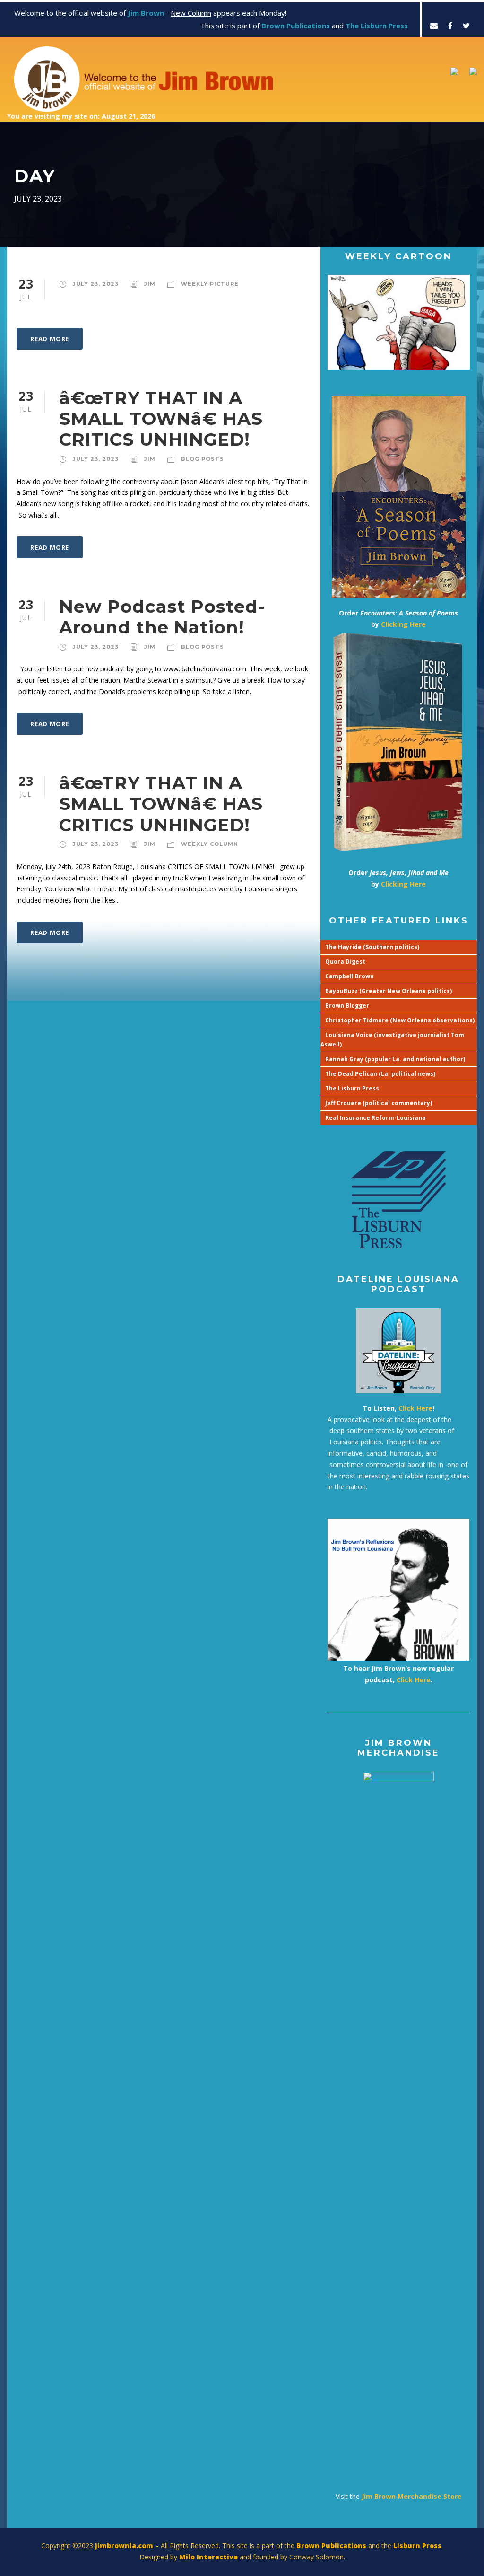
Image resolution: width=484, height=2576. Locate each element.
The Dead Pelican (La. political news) (380, 1074)
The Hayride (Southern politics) (372, 947)
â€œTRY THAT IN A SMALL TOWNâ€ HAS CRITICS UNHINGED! (161, 419)
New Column (191, 13)
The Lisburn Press (352, 1088)
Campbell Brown (350, 976)
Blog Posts (203, 459)
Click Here (415, 1408)
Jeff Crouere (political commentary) (379, 1103)
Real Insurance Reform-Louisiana (376, 1118)
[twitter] (466, 26)
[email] (434, 26)
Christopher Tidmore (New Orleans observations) (400, 1020)
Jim (150, 284)
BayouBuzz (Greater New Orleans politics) (389, 991)
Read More (50, 339)
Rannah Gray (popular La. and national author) (395, 1059)
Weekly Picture (210, 284)
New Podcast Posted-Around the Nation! (162, 617)
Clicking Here (403, 624)
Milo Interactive (209, 2557)
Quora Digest (345, 962)
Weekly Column (210, 844)
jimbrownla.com (124, 2545)
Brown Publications (331, 2545)
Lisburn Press (417, 2545)
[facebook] (450, 26)
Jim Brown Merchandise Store (412, 2496)
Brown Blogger (347, 1006)
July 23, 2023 (96, 284)
